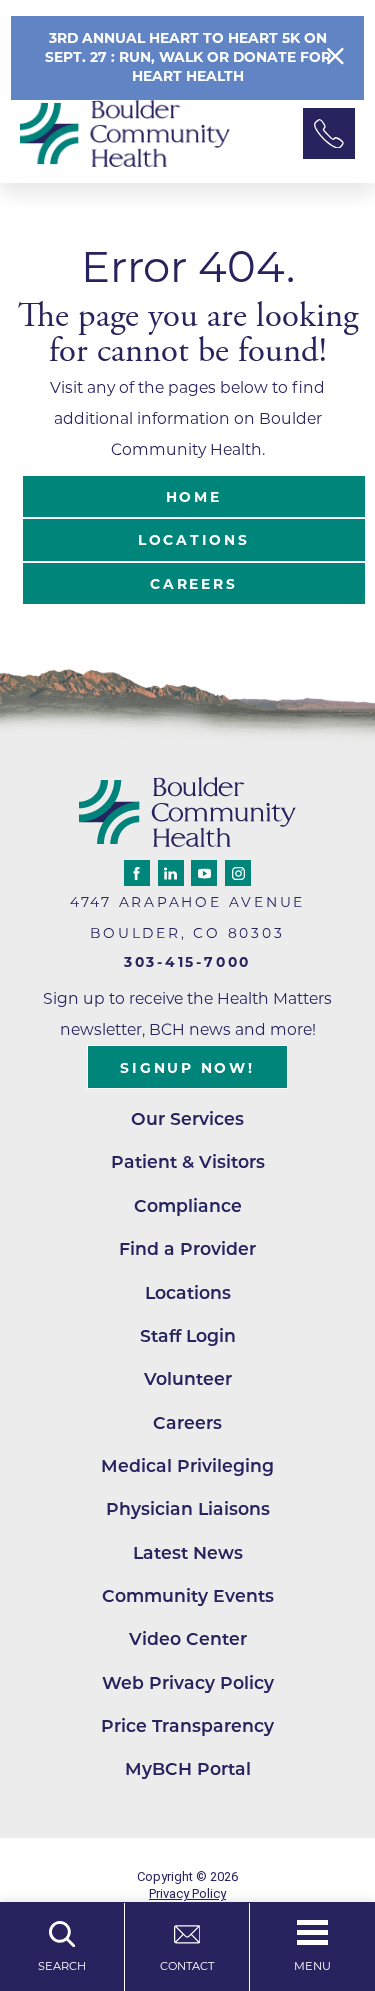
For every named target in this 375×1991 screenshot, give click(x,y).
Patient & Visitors (188, 1161)
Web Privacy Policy (188, 1682)
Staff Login (188, 1335)
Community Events (188, 1595)
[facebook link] (137, 873)
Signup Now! (187, 1068)
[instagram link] (238, 873)
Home (194, 497)
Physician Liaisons (188, 1508)
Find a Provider (187, 1248)
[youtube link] (204, 873)
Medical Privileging (187, 1465)
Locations (194, 540)
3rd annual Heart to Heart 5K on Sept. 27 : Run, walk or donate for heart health (188, 56)
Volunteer (188, 1378)
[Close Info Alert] (335, 57)
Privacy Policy (187, 1893)
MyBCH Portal (188, 1768)
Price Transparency (187, 1725)
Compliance (188, 1205)
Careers (193, 584)
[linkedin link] (171, 873)
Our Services (187, 1118)
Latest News (188, 1552)
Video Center (188, 1638)
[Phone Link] (329, 134)
